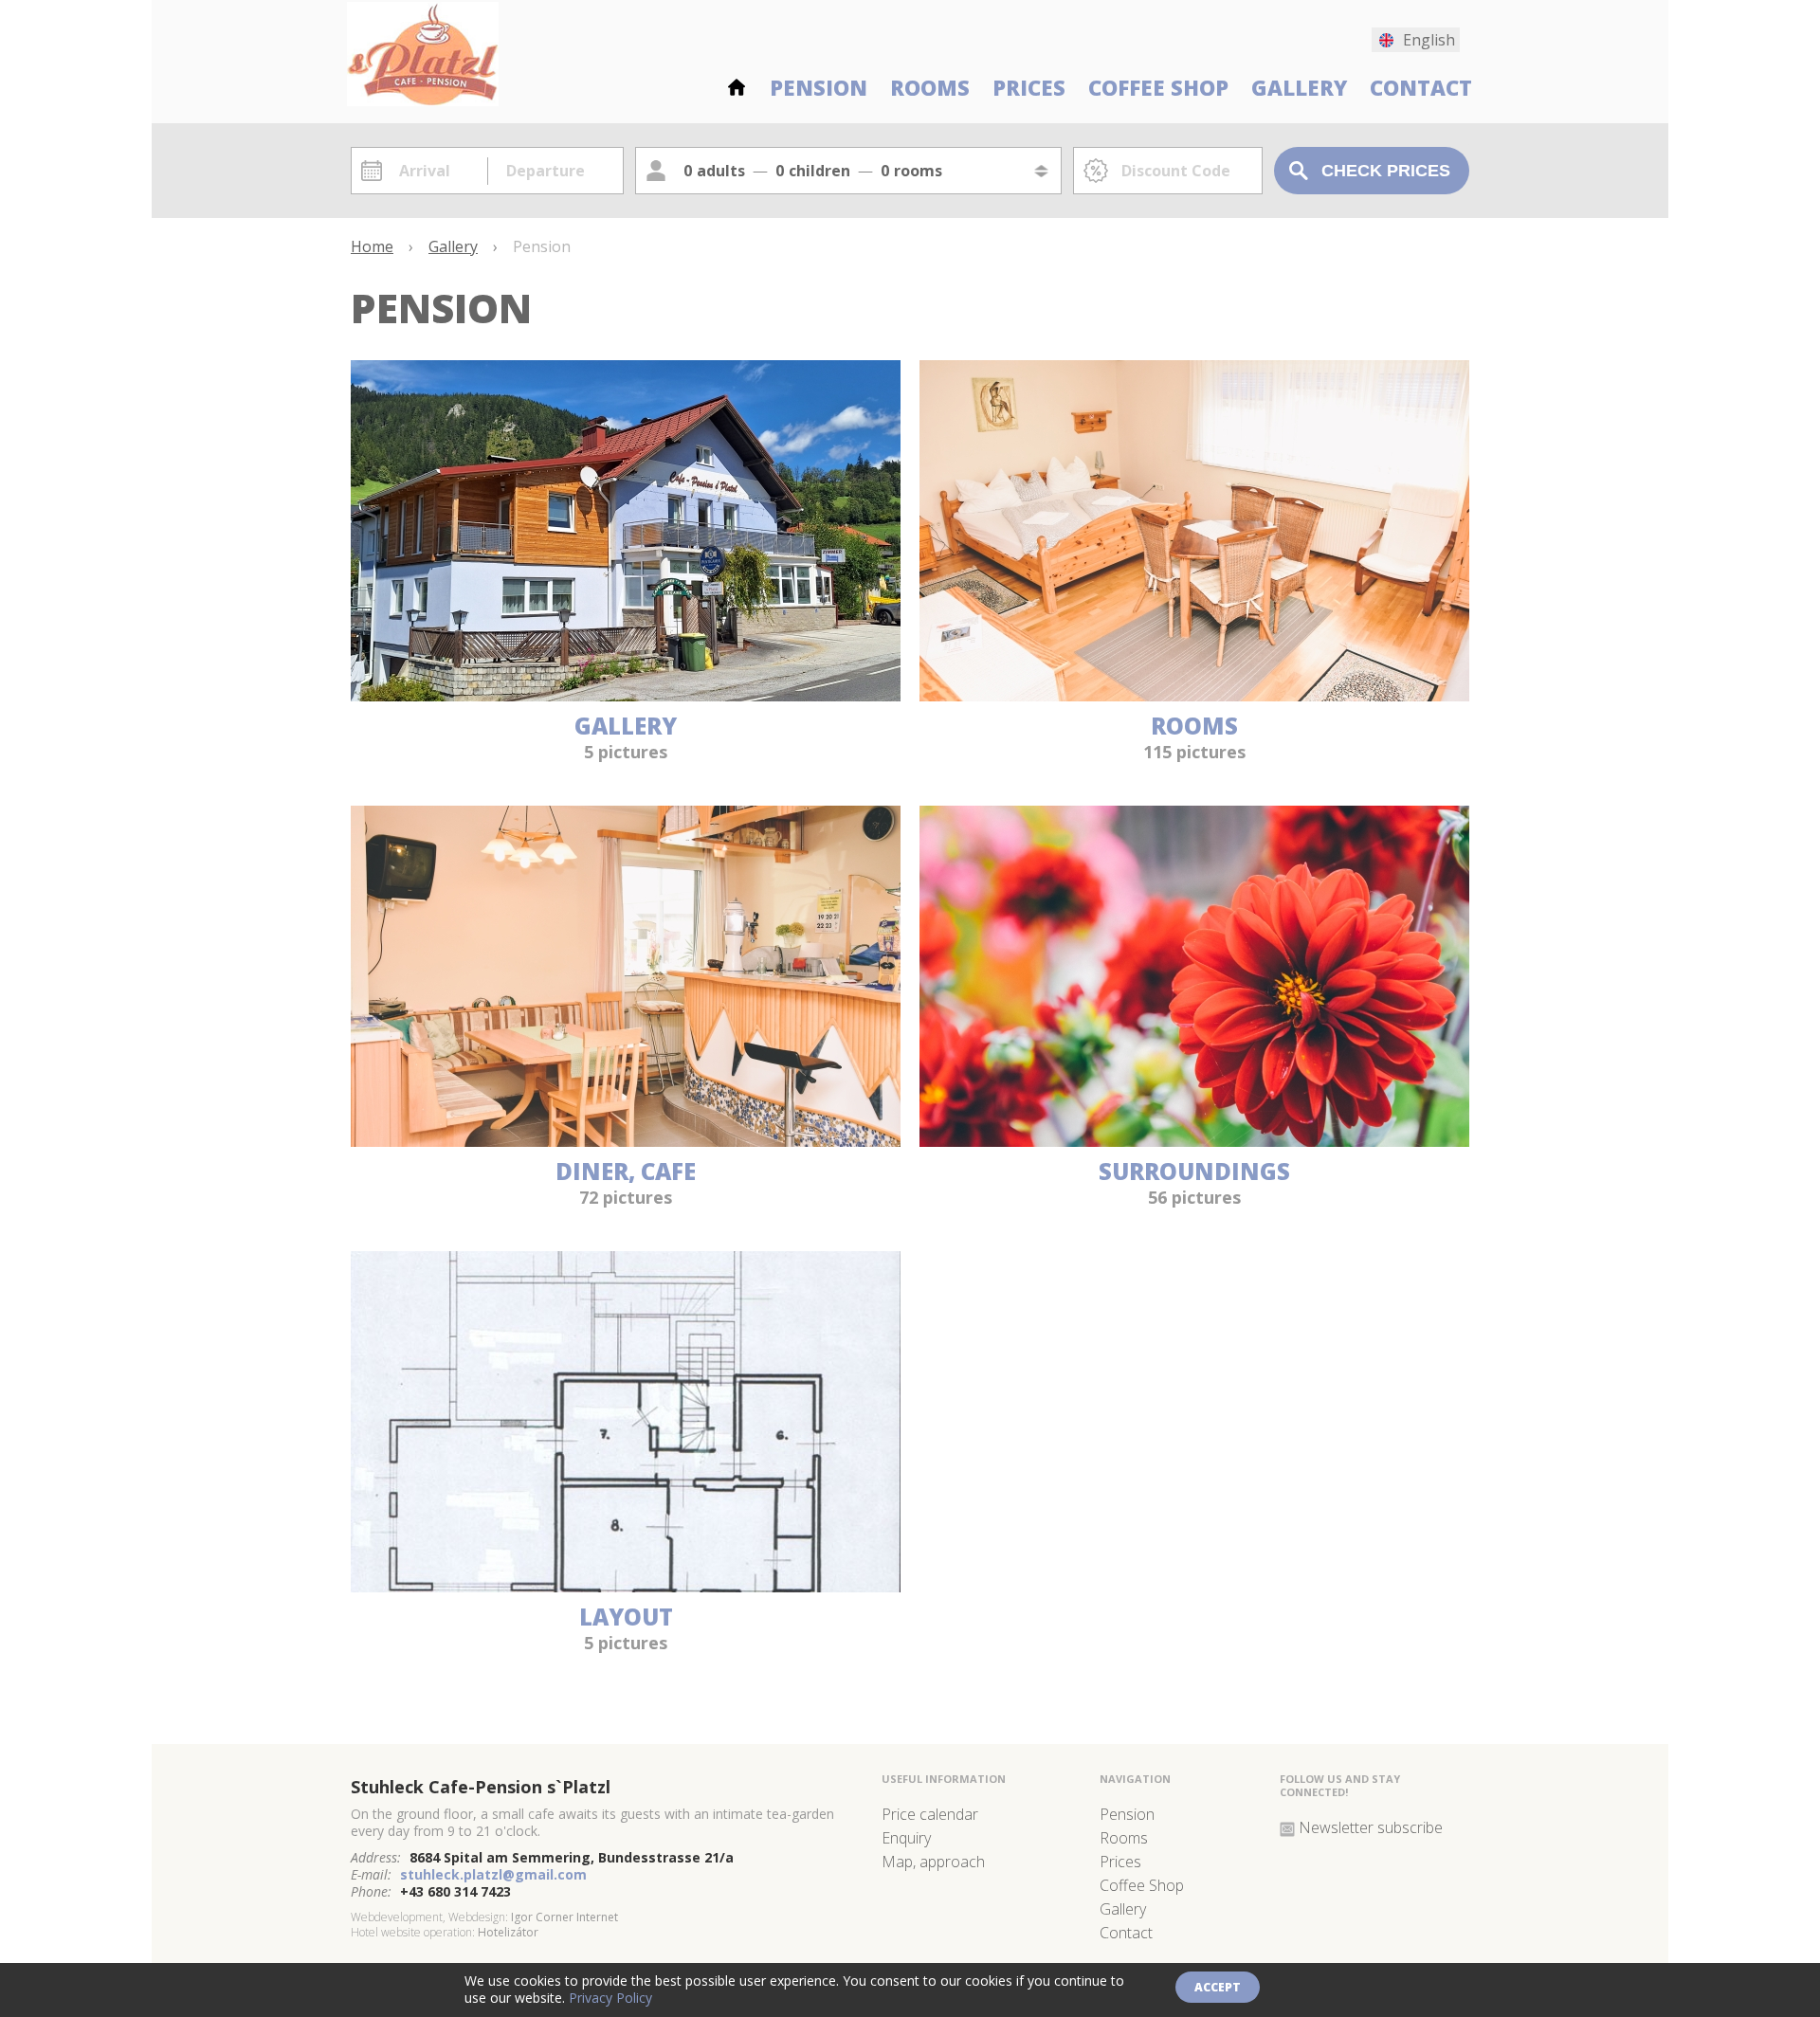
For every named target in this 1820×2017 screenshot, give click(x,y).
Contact (1421, 86)
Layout (626, 1617)
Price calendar (930, 1814)
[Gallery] (626, 694)
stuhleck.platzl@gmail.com (493, 1874)
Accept (1218, 1987)
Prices (1029, 86)
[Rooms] (1194, 694)
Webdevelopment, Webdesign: (429, 1917)
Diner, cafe (626, 1171)
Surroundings (1194, 1171)
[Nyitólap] (737, 84)
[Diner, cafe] (626, 1140)
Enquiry (906, 1838)
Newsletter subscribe (1371, 1827)
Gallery (1299, 86)
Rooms (930, 86)
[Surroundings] (1194, 1140)
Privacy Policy (610, 1998)
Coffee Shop (1158, 86)
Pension (819, 86)
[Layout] (626, 1585)
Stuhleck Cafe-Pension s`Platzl (481, 1787)
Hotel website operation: (413, 1932)
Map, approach (933, 1862)
